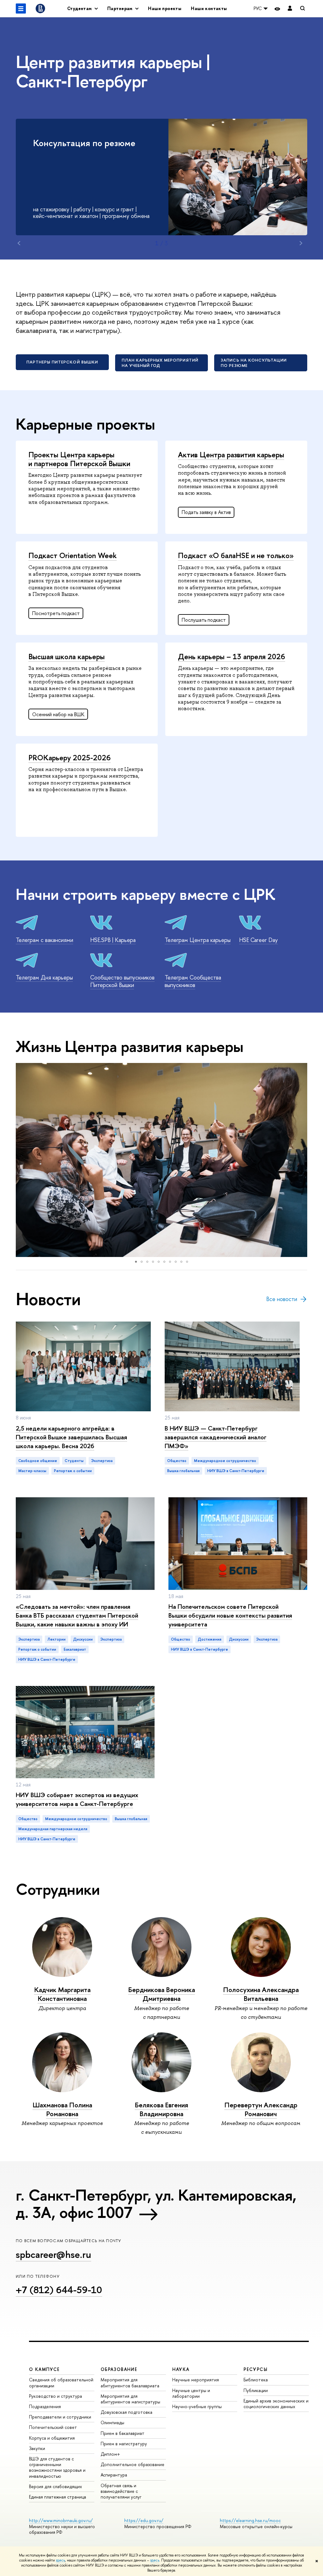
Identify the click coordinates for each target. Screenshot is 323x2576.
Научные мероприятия (196, 2380)
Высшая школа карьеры (67, 656)
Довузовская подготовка (126, 2412)
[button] (21, 1160)
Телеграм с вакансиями (44, 940)
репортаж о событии (73, 1471)
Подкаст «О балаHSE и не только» (236, 555)
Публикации (256, 2390)
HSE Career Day (258, 940)
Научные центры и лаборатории (191, 2393)
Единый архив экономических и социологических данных (276, 2404)
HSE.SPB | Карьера (113, 940)
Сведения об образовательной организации (61, 2382)
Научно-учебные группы (197, 2406)
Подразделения (45, 2406)
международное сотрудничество (225, 1461)
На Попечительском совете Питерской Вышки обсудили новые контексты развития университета (230, 1615)
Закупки (37, 2448)
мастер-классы (32, 1471)
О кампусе (44, 2369)
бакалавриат (75, 1649)
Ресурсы (255, 2369)
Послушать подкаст (204, 620)
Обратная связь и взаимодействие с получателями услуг (121, 2491)
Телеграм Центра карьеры (198, 940)
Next (301, 243)
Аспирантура (114, 2475)
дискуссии (83, 1639)
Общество (177, 1461)
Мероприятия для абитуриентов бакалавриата (130, 2382)
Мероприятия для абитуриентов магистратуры (130, 2399)
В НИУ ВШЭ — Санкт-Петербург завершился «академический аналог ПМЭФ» (216, 1437)
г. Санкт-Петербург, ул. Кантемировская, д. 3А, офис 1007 (156, 2204)
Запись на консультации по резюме (254, 363)
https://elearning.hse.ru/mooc (250, 2520)
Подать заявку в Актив (206, 512)
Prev (19, 243)
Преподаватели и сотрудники (60, 2417)
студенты (74, 1461)
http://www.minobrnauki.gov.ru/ (61, 2520)
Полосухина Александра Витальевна (261, 1994)
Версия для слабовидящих (56, 2486)
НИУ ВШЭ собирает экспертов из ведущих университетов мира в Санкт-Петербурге (77, 1799)
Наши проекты (165, 8)
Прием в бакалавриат (123, 2433)
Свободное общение (38, 1461)
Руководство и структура (56, 2396)
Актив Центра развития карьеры (231, 454)
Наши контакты (209, 8)
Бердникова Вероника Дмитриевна (161, 1994)
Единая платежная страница (58, 2497)
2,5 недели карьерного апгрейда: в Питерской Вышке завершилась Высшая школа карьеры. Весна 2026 (71, 1437)
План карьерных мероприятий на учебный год (160, 363)
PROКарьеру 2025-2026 (70, 757)
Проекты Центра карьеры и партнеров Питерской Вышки (79, 459)
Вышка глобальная (183, 1471)
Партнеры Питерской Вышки (62, 362)
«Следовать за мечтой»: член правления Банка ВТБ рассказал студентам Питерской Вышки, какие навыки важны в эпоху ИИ (77, 1615)
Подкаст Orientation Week (73, 555)
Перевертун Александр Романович (261, 2109)
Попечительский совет (53, 2427)
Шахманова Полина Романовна (62, 2109)
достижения (210, 1639)
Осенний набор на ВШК (58, 714)
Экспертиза (29, 1639)
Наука (181, 2369)
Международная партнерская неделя (53, 1829)
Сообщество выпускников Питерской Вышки (122, 981)
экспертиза (102, 1461)
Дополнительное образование (132, 2464)
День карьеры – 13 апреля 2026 (232, 656)
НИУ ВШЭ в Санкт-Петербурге (236, 1471)
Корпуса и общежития (52, 2438)
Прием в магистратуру (124, 2444)
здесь (60, 2560)
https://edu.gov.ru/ (144, 2520)
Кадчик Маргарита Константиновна (62, 1994)
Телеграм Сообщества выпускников (193, 981)
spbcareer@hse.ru (53, 2254)
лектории (56, 1639)
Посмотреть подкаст (56, 613)
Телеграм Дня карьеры (44, 977)
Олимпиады (112, 2422)
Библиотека (256, 2380)
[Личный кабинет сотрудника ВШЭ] (290, 9)
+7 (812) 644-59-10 (59, 2290)
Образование (119, 2369)
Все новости (282, 1299)
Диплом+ (110, 2454)
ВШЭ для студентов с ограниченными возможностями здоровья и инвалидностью (57, 2467)
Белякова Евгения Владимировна (161, 2109)
